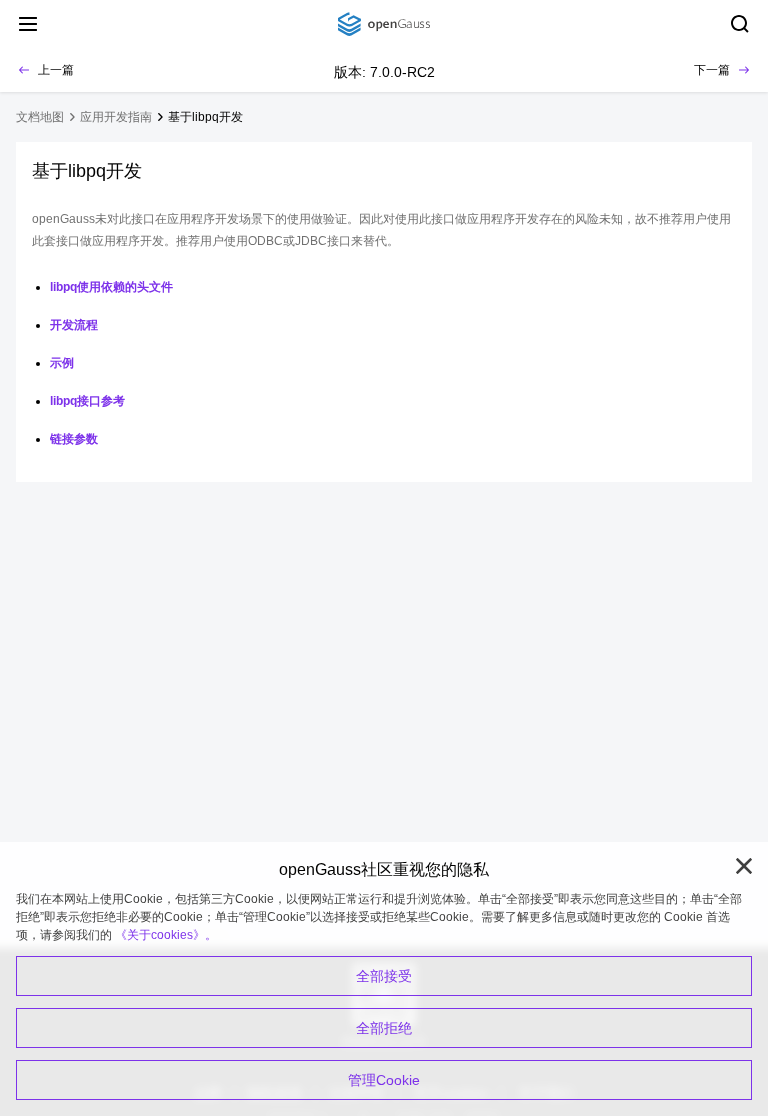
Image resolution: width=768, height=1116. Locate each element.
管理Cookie (384, 1080)
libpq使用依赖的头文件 (111, 287)
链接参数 (74, 439)
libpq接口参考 (87, 401)
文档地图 (40, 117)
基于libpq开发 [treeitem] (205, 117)
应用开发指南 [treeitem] (116, 117)
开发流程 (74, 325)
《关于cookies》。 (166, 935)
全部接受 (384, 976)
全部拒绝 (384, 1028)
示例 (62, 363)
